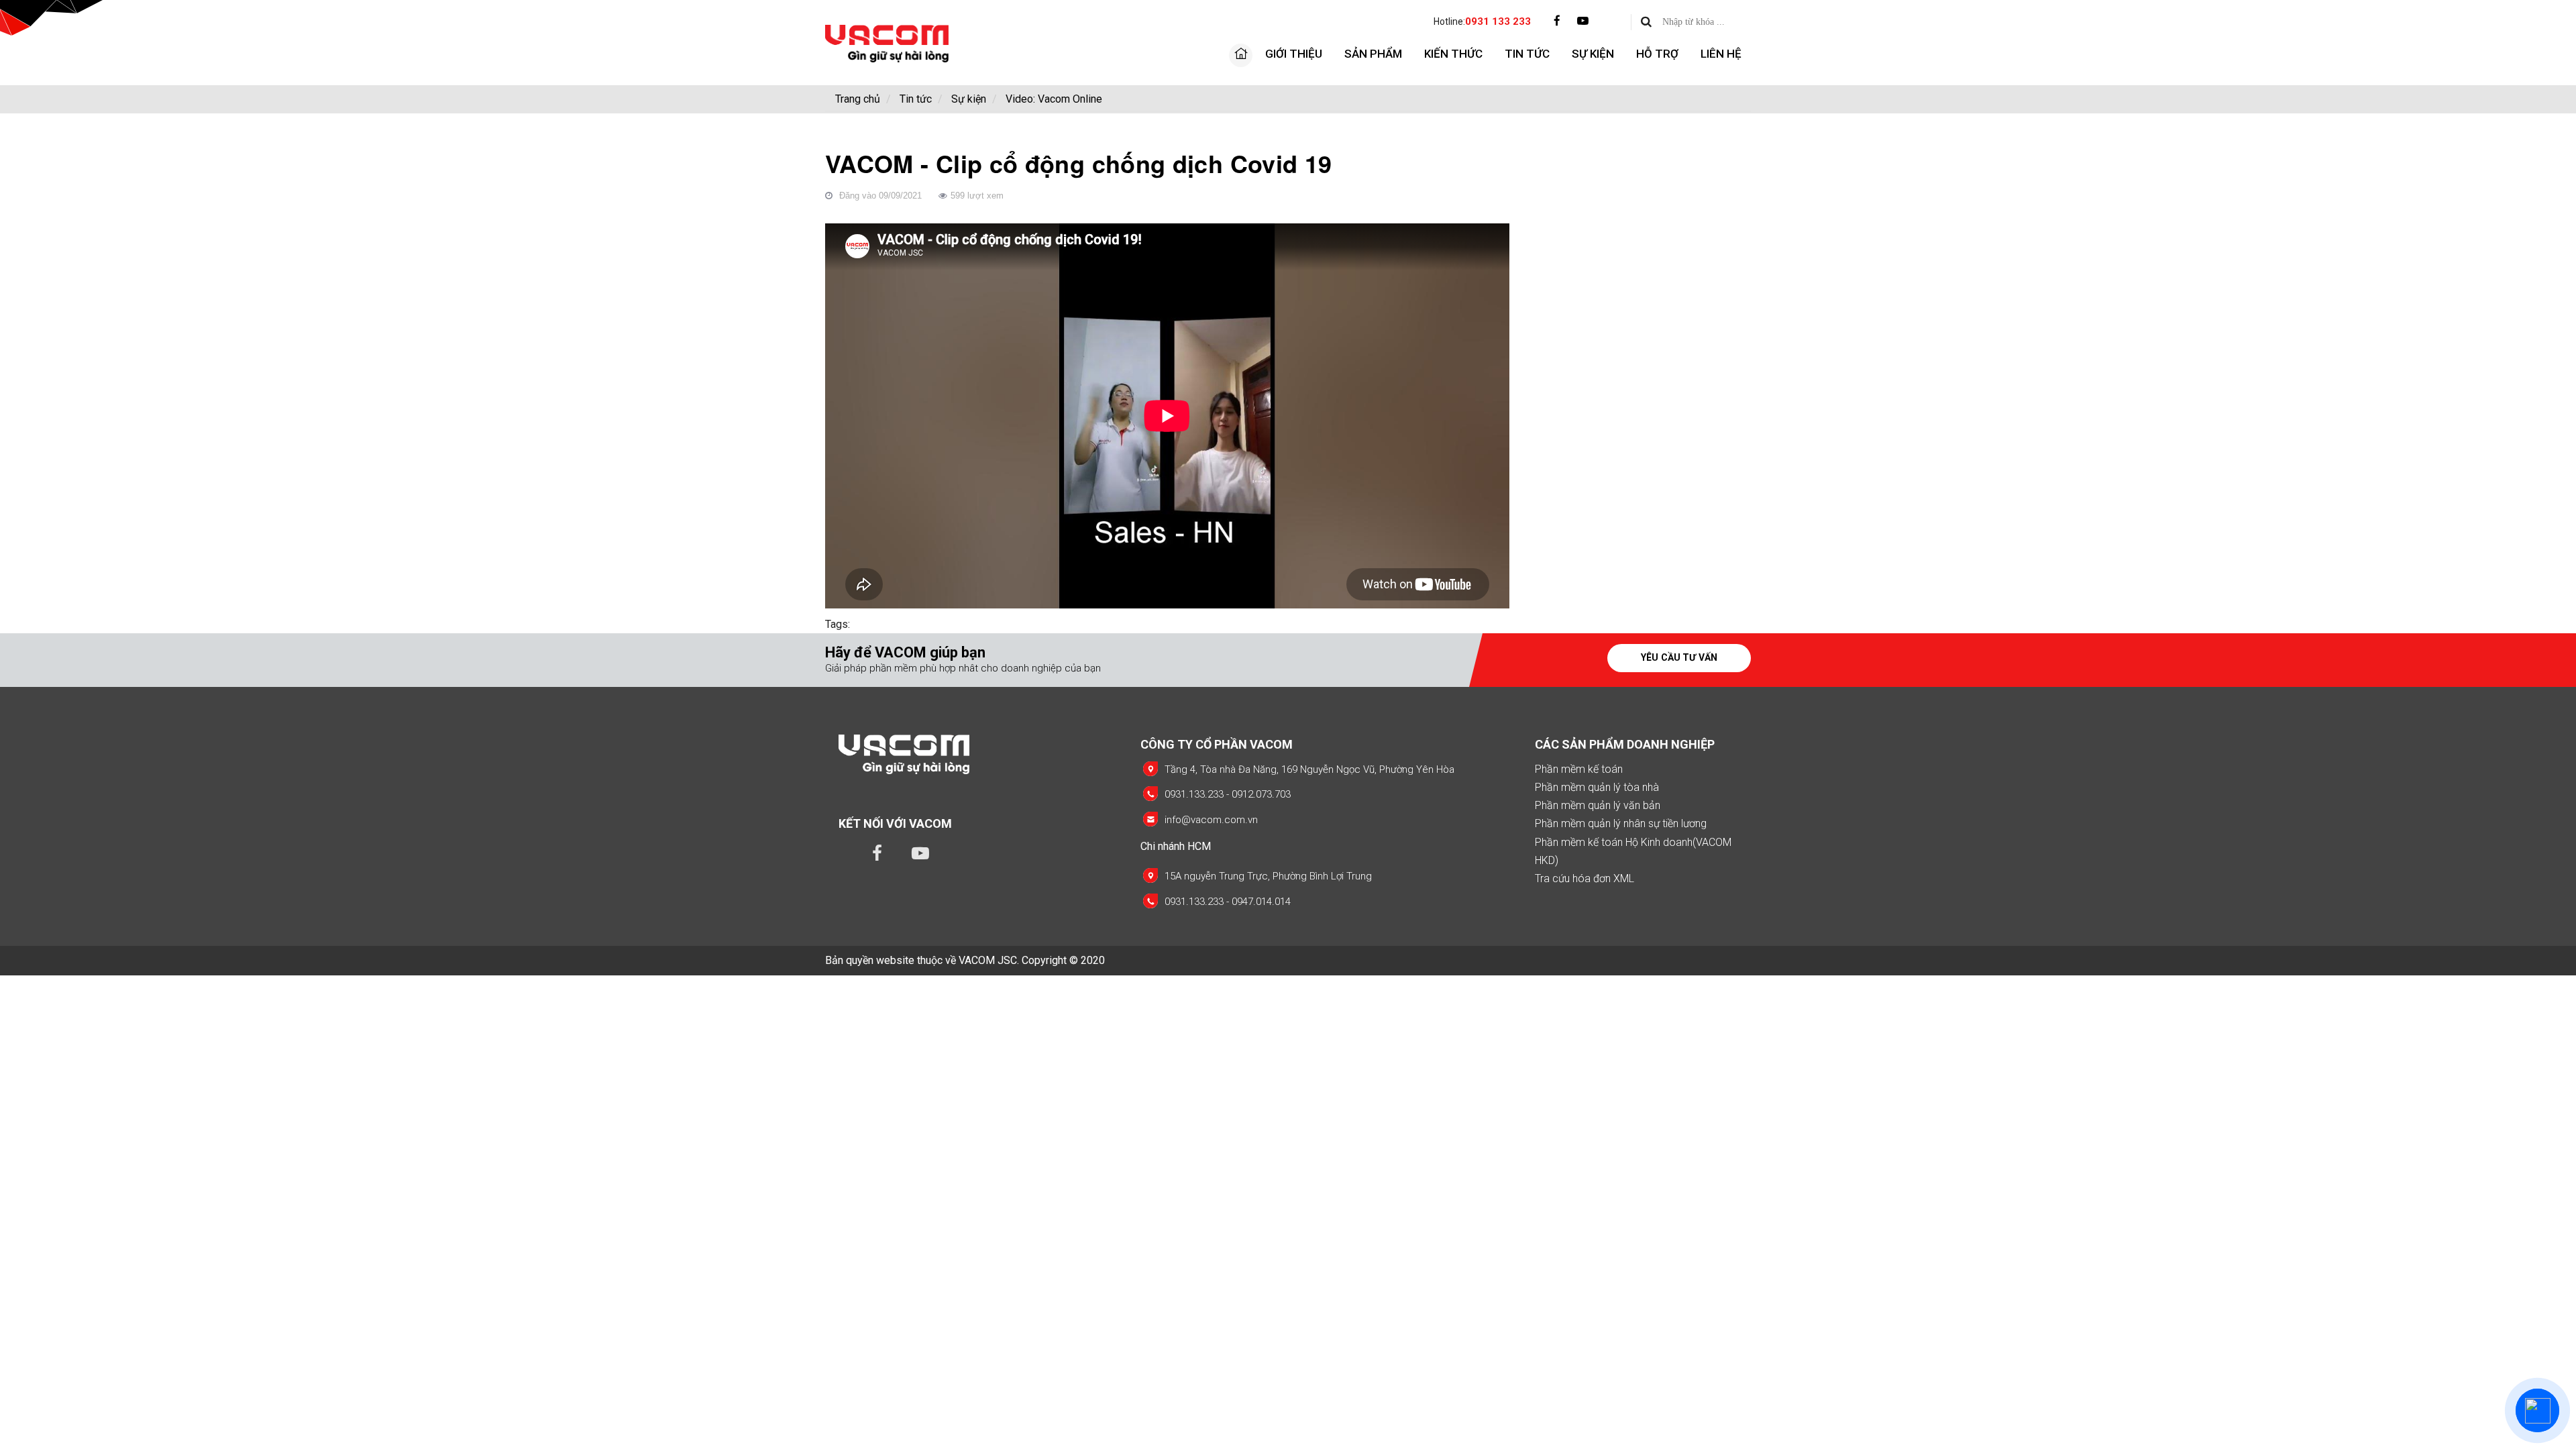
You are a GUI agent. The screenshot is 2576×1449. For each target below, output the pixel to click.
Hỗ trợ (1657, 54)
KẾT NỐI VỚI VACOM (895, 823)
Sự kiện (1593, 54)
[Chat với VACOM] (2537, 1410)
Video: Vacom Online (1054, 99)
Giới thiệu (1294, 54)
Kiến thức (1453, 54)
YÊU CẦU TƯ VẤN (1679, 657)
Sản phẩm (1373, 54)
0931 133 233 (1498, 21)
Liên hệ (1721, 54)
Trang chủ (858, 99)
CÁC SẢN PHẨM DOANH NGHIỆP (1625, 744)
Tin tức (1527, 54)
